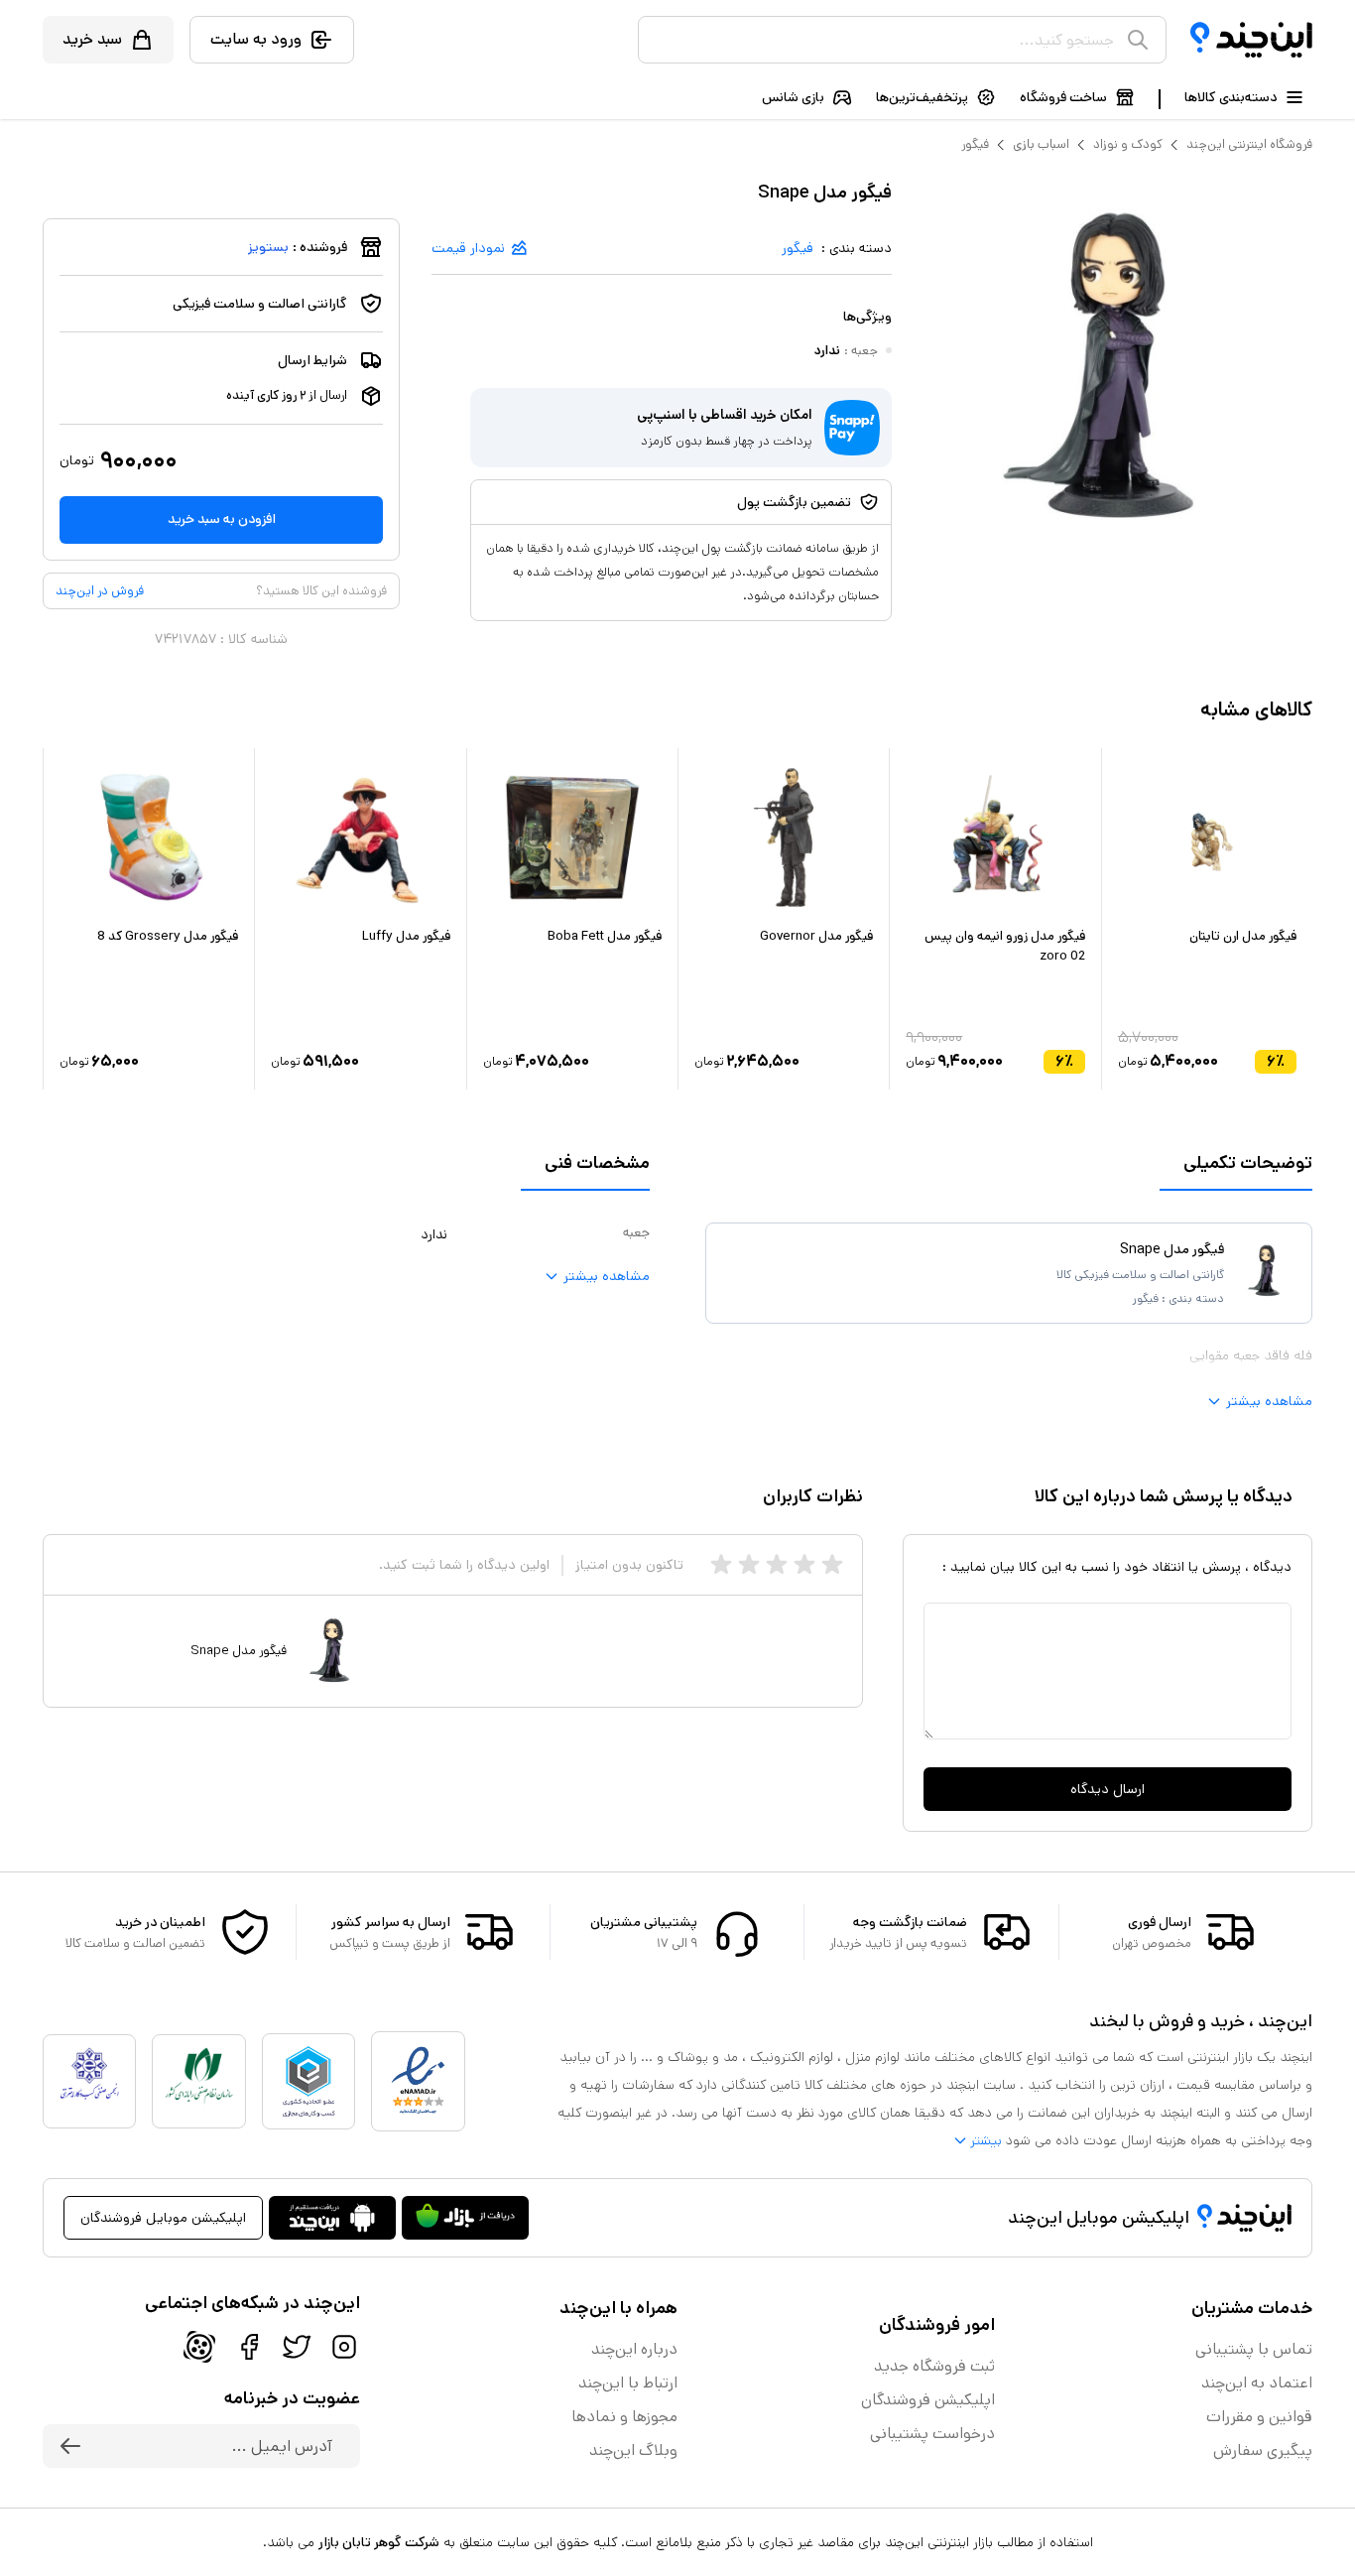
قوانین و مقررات (1259, 2417)
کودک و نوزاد (1128, 144)
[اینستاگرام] (344, 2347)
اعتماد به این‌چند (1257, 2383)
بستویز (268, 247)
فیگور (975, 144)
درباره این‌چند (634, 2349)
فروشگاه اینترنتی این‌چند (1249, 144)
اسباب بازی (1041, 144)
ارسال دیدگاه (1108, 1789)
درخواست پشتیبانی (932, 2434)
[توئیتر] (297, 2347)
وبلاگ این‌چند (633, 2450)
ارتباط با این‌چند (628, 2383)
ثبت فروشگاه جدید (934, 2366)
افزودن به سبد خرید (222, 519)
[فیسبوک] (249, 2347)
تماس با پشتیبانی (1254, 2349)
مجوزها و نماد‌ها (624, 2417)
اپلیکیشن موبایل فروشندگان (163, 2218)
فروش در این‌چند (100, 591)
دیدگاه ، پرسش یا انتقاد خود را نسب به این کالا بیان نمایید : (1117, 1567)
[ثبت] (70, 2446)
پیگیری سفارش (1263, 2450)
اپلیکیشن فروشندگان (928, 2400)
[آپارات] (199, 2347)
